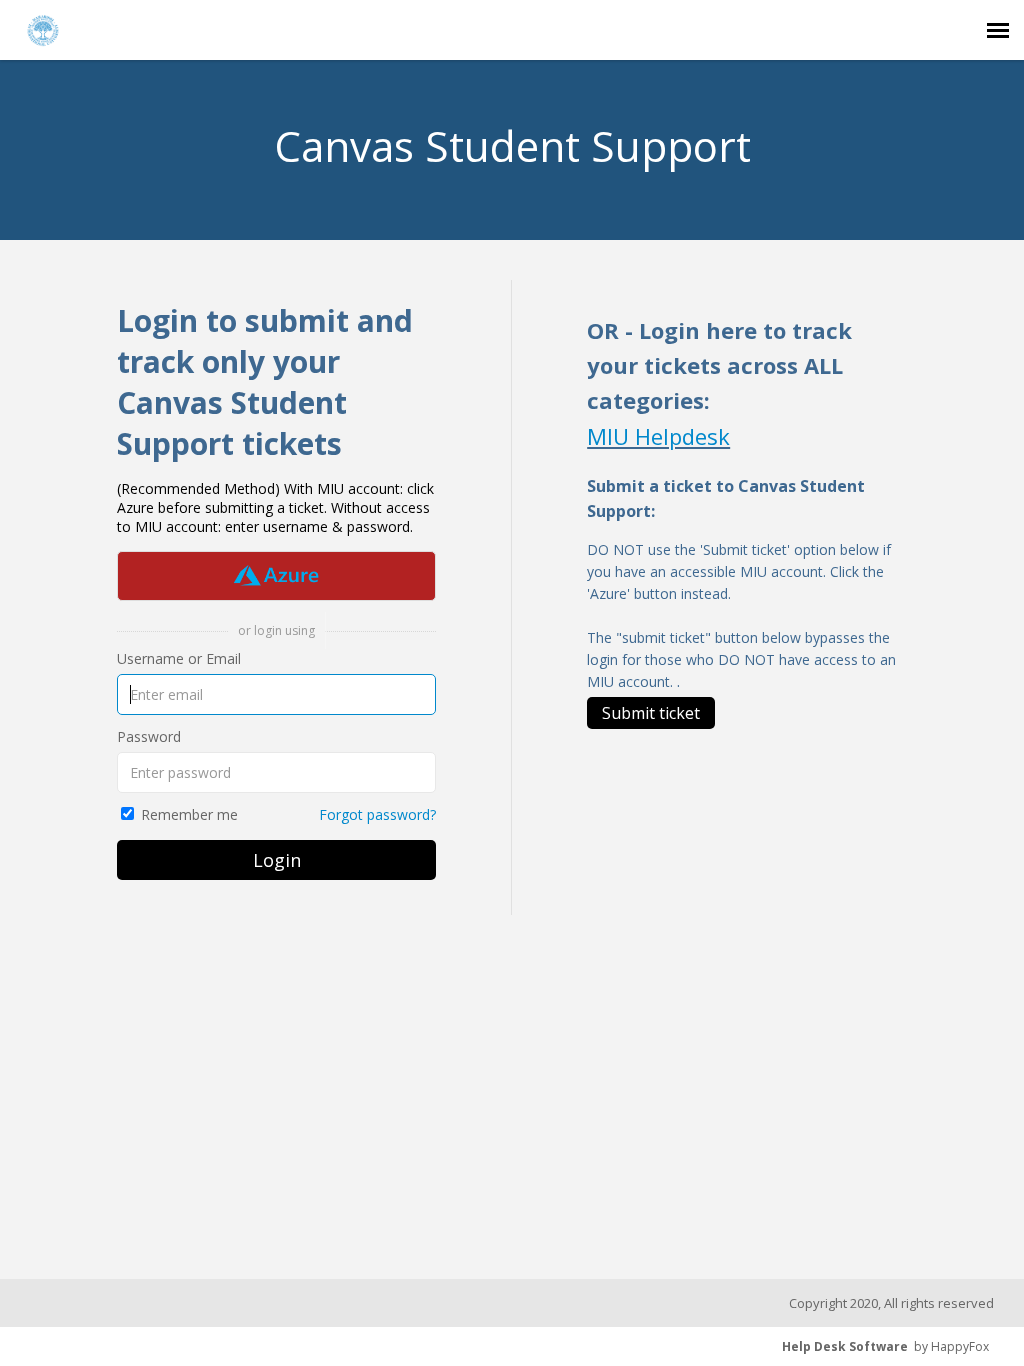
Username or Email (179, 658)
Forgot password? (377, 814)
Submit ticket (651, 713)
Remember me (189, 814)
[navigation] (998, 30)
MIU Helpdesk (658, 436)
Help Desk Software (845, 1346)
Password (149, 736)
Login (277, 860)
